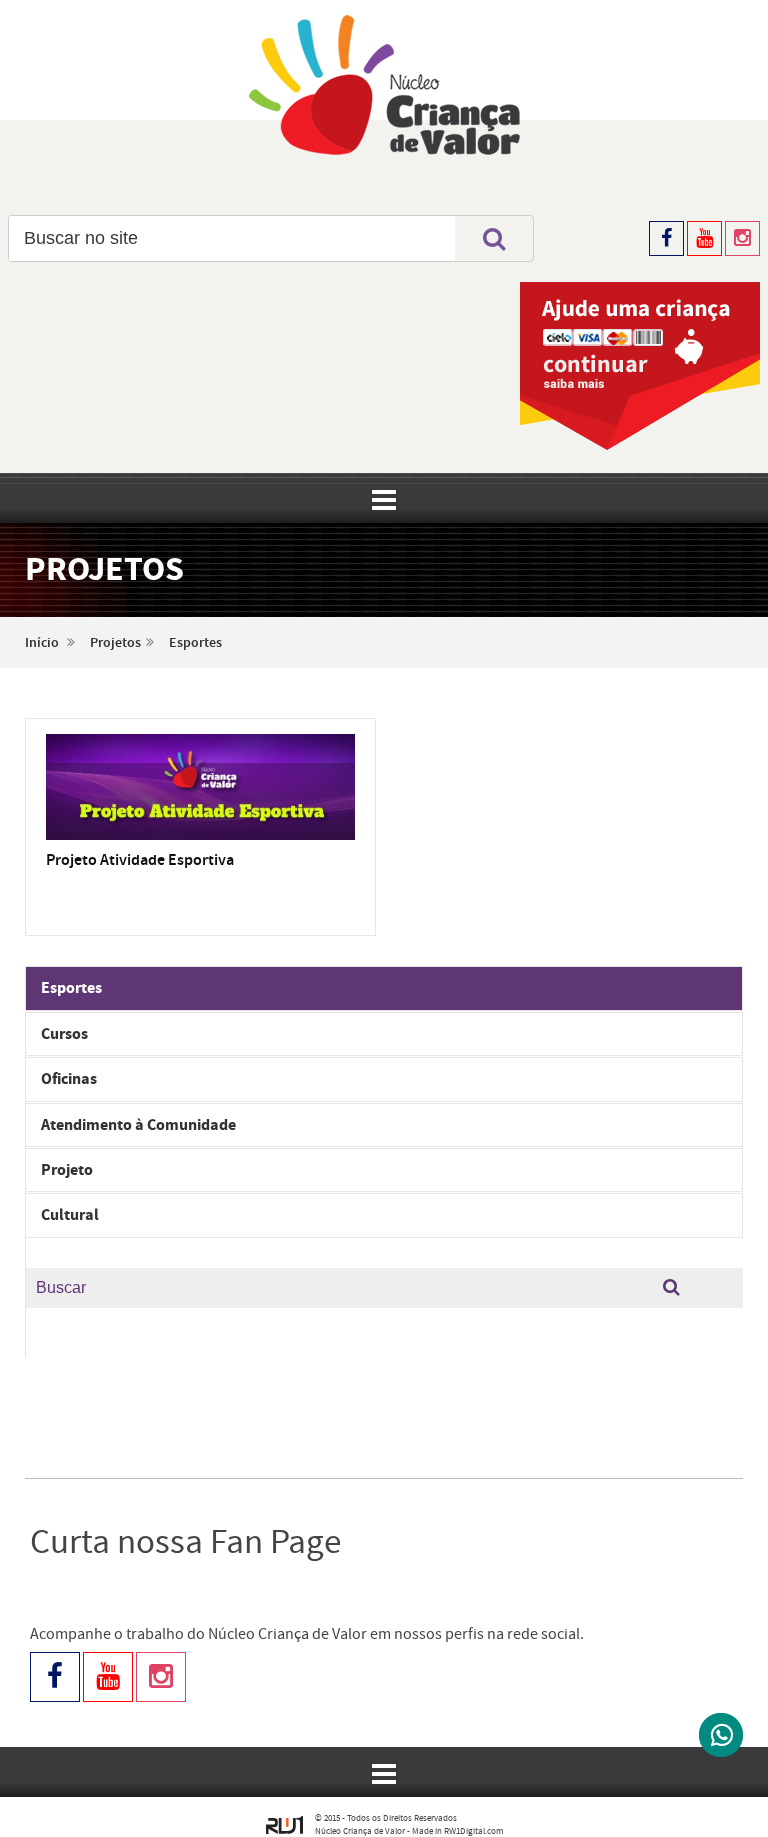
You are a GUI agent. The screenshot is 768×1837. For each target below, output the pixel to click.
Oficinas (69, 1079)
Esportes (195, 643)
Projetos (115, 643)
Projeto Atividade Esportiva (140, 860)
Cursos (64, 1034)
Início (42, 643)
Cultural (70, 1215)
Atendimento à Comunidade (138, 1125)
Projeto (67, 1170)
